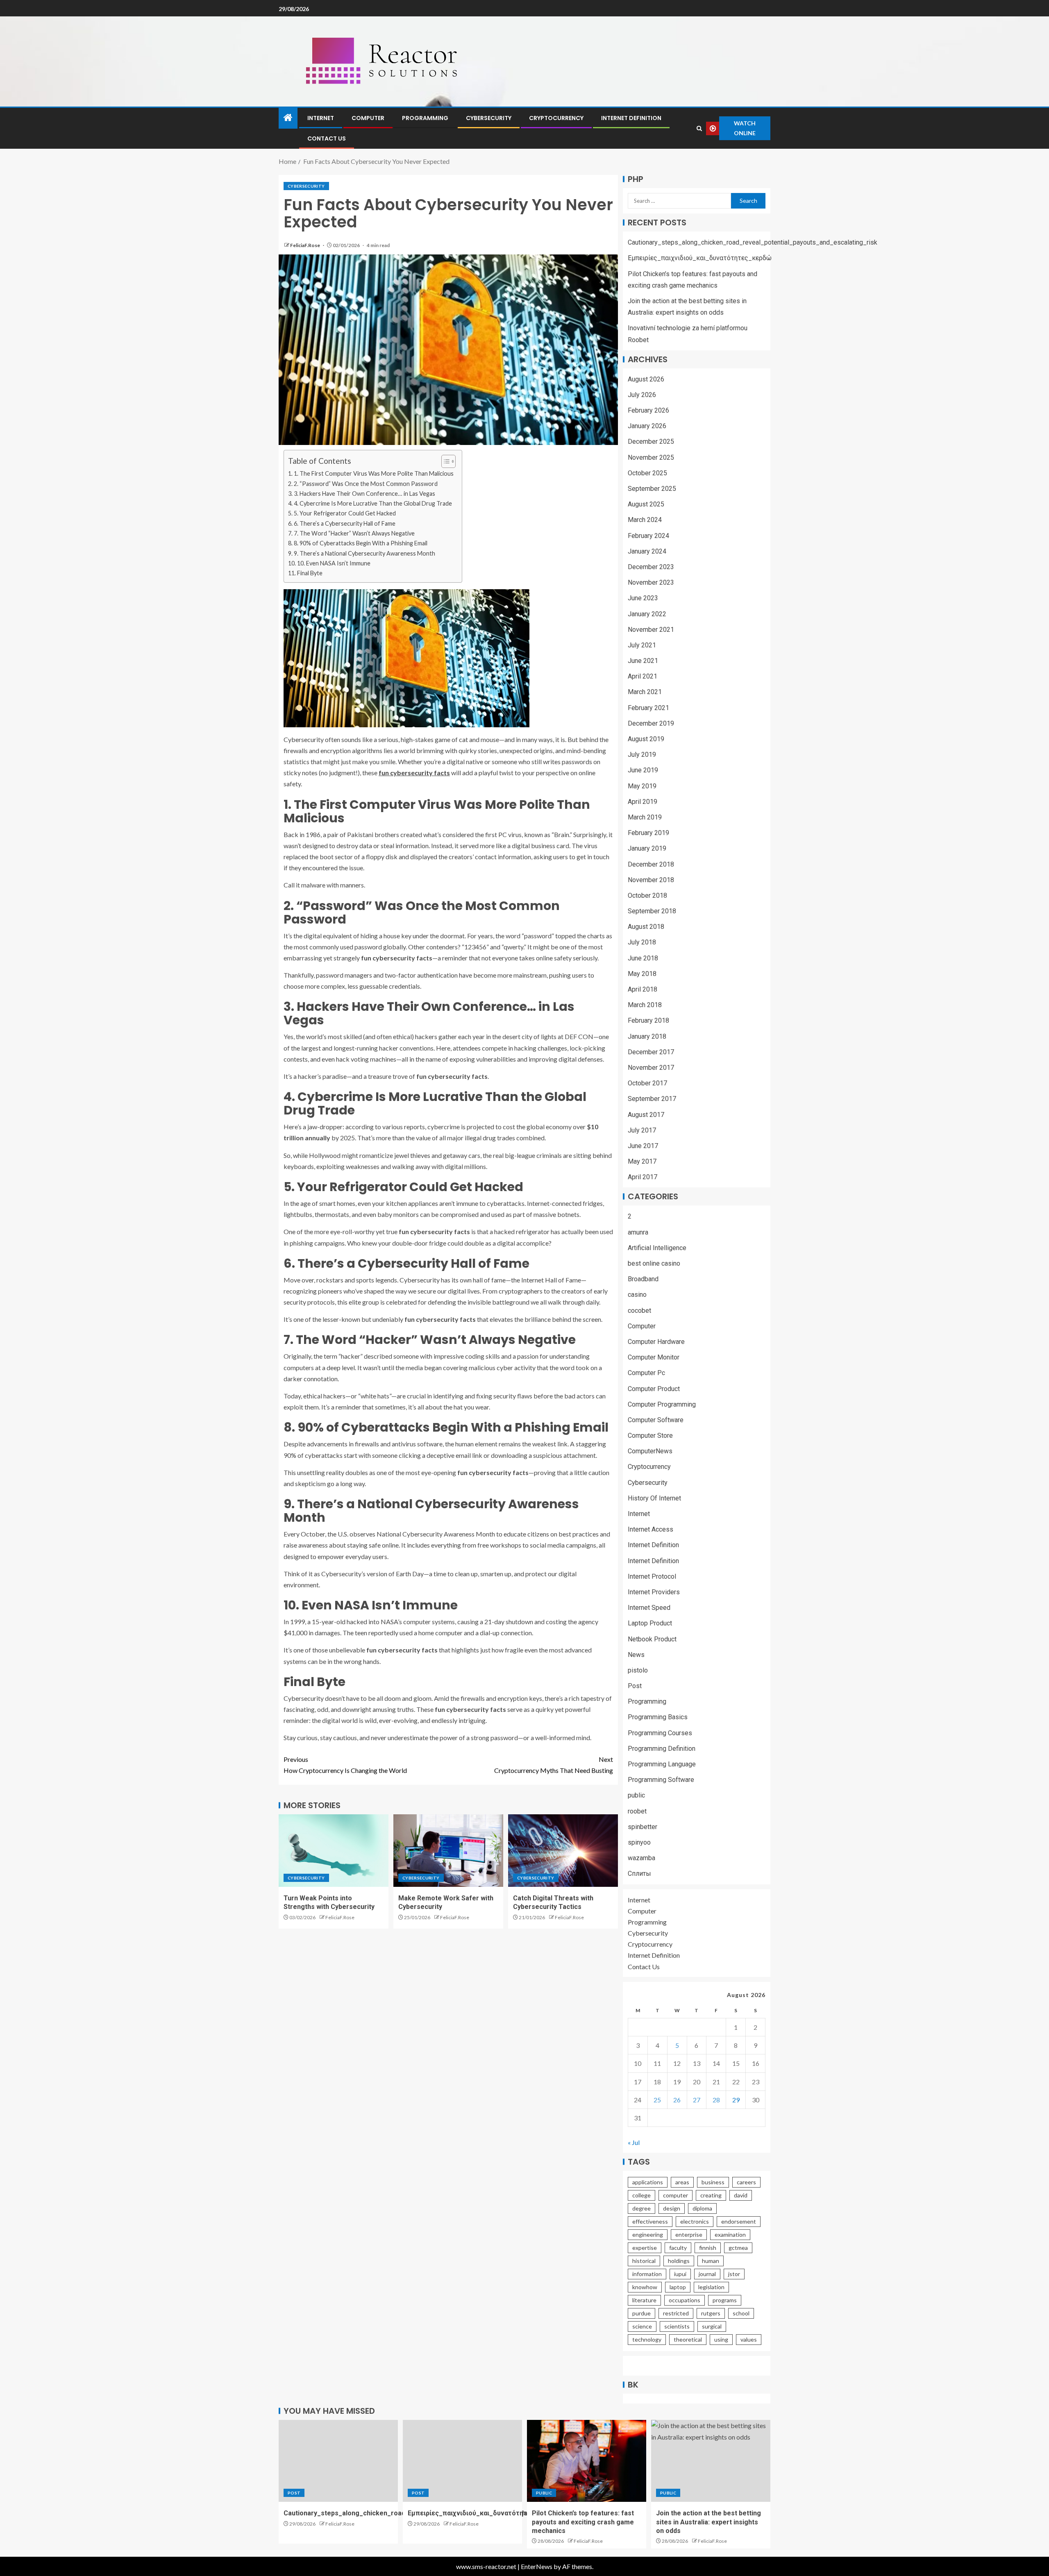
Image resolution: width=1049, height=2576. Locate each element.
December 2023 (651, 567)
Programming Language (662, 1764)
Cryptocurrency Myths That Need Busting (554, 1765)
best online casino (654, 1263)
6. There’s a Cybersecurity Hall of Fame (345, 523)
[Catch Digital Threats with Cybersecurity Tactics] (563, 1851)
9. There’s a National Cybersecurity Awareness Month (364, 553)
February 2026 (648, 410)
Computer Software (656, 1420)
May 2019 (642, 786)
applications (648, 2182)
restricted (676, 2313)
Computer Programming (662, 1404)
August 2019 (646, 739)
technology (647, 2339)
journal (707, 2274)
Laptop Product (650, 1623)
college (641, 2195)
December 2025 (651, 441)
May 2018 (642, 974)
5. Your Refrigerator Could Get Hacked (345, 513)
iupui (680, 2274)
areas (682, 2182)
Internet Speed (649, 1608)
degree (641, 2208)
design (672, 2208)
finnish (708, 2248)
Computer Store (650, 1436)
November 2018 (651, 880)
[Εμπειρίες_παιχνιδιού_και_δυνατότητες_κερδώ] (462, 2461)
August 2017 (646, 1115)
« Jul (634, 2142)
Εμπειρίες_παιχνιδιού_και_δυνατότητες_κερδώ (700, 258)
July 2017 (642, 1130)
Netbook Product (652, 1639)
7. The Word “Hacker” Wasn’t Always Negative (354, 533)
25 (657, 2100)
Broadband (643, 1279)
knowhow (645, 2287)
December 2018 (651, 864)
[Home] (288, 118)
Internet (321, 118)
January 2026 (647, 426)
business (713, 2182)
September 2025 (652, 489)
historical (644, 2261)
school (741, 2313)
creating (711, 2195)
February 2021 (648, 708)
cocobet (639, 1311)
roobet (637, 1811)
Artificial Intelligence (657, 1248)
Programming (425, 118)
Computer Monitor (654, 1357)
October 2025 (647, 473)
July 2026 (642, 395)
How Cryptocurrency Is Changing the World (345, 1765)
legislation (711, 2287)
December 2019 (651, 723)
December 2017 (651, 1052)
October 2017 (647, 1083)
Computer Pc (646, 1373)
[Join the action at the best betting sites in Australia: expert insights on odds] (711, 2461)
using (721, 2339)
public (636, 1795)
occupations (685, 2300)
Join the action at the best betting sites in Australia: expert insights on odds (708, 2522)
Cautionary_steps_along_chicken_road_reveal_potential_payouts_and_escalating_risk (753, 242)
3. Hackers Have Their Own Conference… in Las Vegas (364, 494)
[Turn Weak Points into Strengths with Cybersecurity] (334, 1851)
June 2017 (643, 1146)
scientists (677, 2326)
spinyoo (639, 1842)
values (749, 2339)
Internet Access (651, 1529)
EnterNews (537, 2566)
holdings (679, 2261)
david (741, 2195)
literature (644, 2300)
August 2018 (646, 927)
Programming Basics (658, 1717)
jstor (734, 2274)
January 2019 (647, 848)
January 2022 (647, 614)
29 (736, 2100)
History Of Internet (654, 1498)
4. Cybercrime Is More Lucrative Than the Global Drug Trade (373, 503)
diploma (702, 2208)
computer (675, 2195)
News (636, 1655)
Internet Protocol (652, 1576)
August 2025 (646, 504)
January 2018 (647, 1036)
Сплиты (639, 1874)
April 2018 (643, 989)
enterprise (689, 2234)
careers (746, 2182)
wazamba (641, 1858)
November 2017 (651, 1068)
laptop (678, 2287)
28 (716, 2100)
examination (730, 2234)
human (711, 2261)
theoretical (688, 2339)
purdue (641, 2313)
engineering (648, 2234)
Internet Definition (631, 118)
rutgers (711, 2313)
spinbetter (643, 1827)
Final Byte (310, 573)
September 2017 (652, 1099)
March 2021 (645, 692)
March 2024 (645, 520)
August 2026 (646, 379)
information (647, 2274)
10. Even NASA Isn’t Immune (334, 563)
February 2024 (648, 536)
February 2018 (648, 1020)
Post (635, 1686)
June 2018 (643, 958)
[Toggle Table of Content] (444, 461)
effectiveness (650, 2221)
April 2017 (643, 1177)
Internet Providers (654, 1592)
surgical (712, 2326)
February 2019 (648, 833)
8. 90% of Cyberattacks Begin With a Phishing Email (361, 543)
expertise (645, 2248)
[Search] (699, 128)
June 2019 (643, 770)
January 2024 (647, 551)
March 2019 (645, 817)
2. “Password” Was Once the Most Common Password (366, 484)
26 (677, 2100)
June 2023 (643, 598)
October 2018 (647, 895)
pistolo (638, 1670)
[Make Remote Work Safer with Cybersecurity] (448, 1851)
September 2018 (652, 911)
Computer (368, 118)
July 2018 (642, 942)
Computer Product (654, 1389)
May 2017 (642, 1161)
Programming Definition (662, 1749)
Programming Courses (660, 1733)
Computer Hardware (656, 1342)
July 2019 (642, 755)
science (642, 2326)
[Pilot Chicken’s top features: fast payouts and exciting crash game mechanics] (587, 2461)
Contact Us (327, 138)
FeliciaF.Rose (305, 245)
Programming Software (661, 1780)
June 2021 (643, 661)
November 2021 (651, 630)
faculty (678, 2248)
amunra (638, 1232)
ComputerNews (650, 1451)
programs (725, 2300)
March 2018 (645, 1005)
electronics (695, 2221)
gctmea (738, 2248)
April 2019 (643, 802)
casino (637, 1295)
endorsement (739, 2221)
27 (697, 2100)
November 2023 (651, 582)
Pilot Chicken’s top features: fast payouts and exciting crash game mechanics (583, 2522)
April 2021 (643, 676)
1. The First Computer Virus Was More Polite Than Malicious (374, 473)
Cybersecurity (489, 118)
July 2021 (642, 645)
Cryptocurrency (556, 118)
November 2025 (651, 457)
